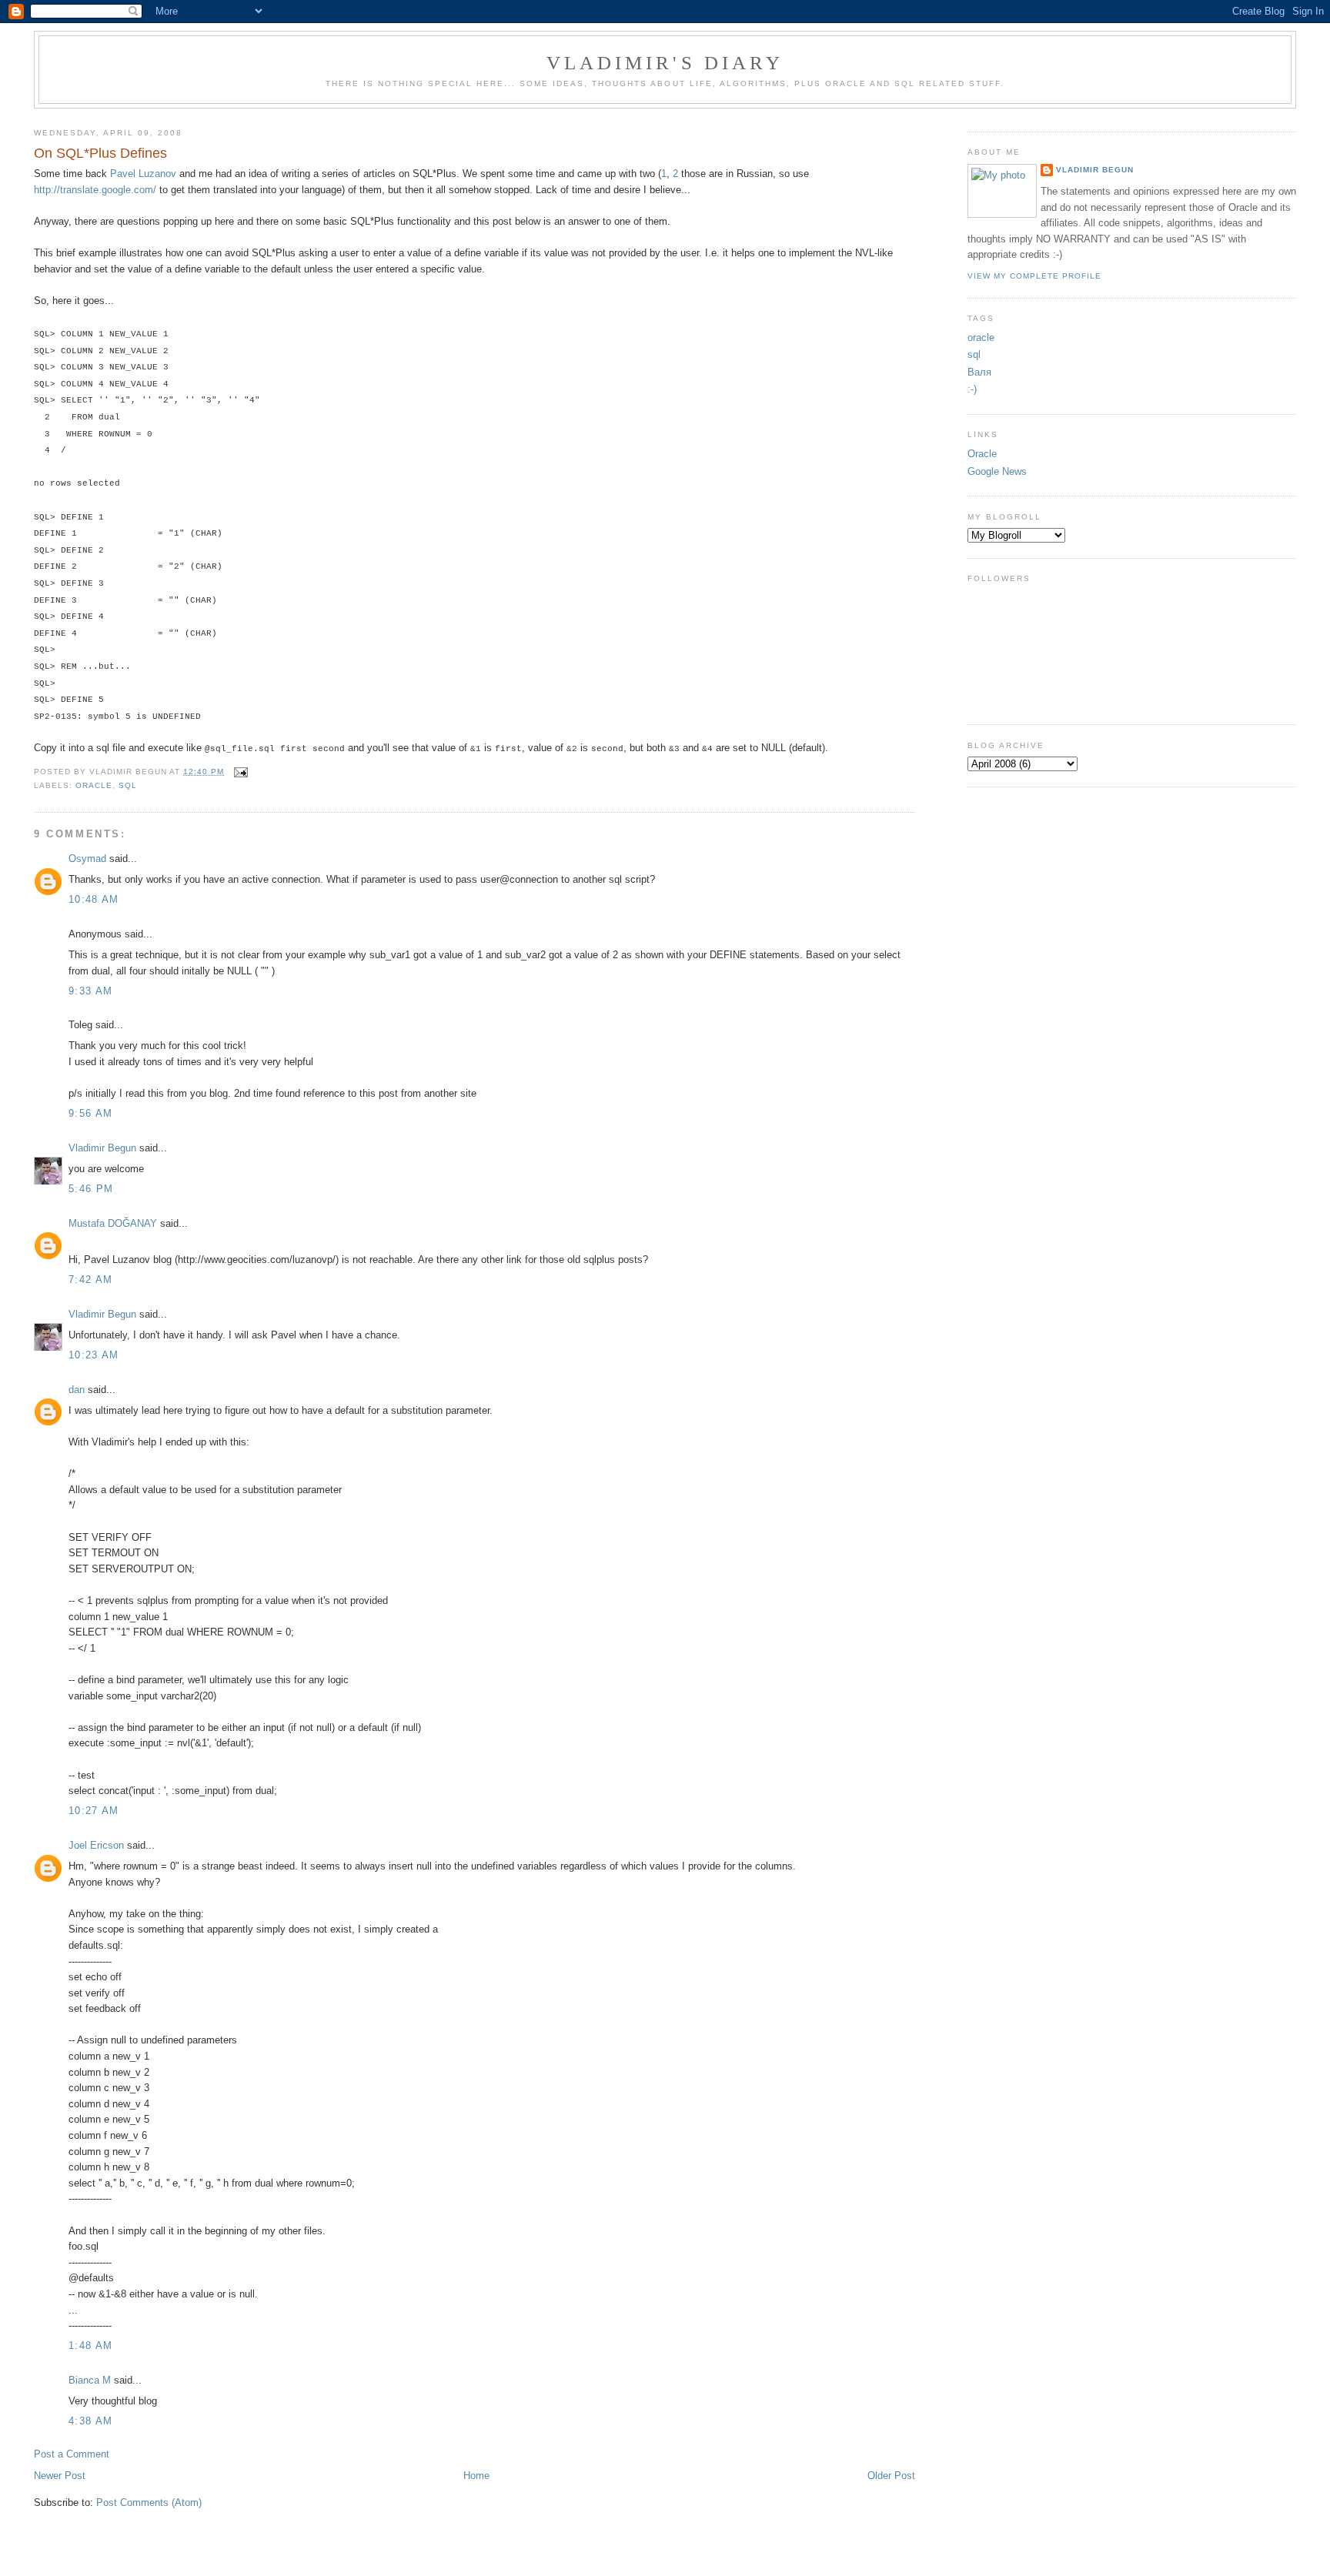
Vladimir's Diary (665, 63)
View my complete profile (1034, 276)
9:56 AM (90, 1113)
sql (128, 785)
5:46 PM (91, 1189)
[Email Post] (239, 772)
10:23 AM (94, 1355)
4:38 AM (90, 2421)
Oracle (982, 454)
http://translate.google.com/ (95, 190)
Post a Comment (72, 2454)
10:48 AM (94, 899)
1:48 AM (90, 2345)
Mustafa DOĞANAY (113, 1223)
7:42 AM (90, 1280)
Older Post (891, 2476)
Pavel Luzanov (143, 174)
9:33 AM (90, 991)
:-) (972, 389)
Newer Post (60, 2476)
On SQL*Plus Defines (100, 153)
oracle (94, 785)
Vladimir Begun (102, 1148)
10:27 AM (94, 1811)
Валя (979, 372)
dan (77, 1390)
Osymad (87, 859)
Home (476, 2476)
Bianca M (90, 2380)
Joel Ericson (96, 1845)
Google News (997, 471)
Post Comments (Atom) (149, 2502)
